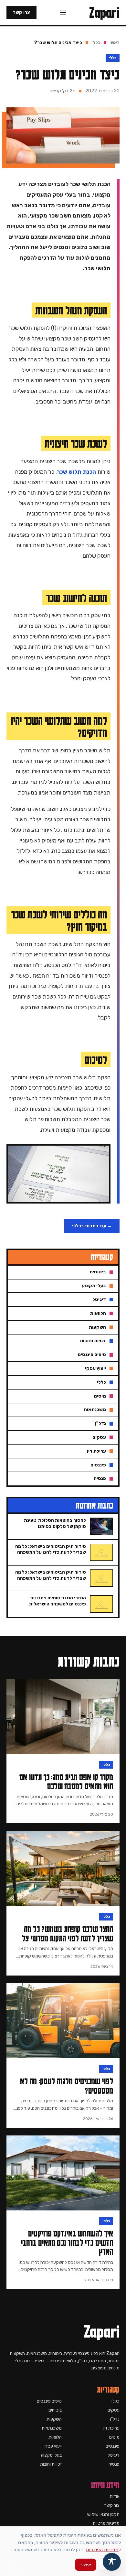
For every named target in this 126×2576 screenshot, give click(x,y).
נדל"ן (115, 2419)
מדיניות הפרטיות (102, 2549)
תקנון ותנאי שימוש (103, 2514)
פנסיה (114, 2464)
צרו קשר (21, 12)
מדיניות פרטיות (106, 2523)
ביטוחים (55, 2410)
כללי (96, 43)
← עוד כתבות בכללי (92, 1226)
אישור (86, 2565)
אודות (115, 2496)
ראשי (115, 43)
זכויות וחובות (51, 2464)
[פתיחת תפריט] (63, 13)
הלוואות (55, 2437)
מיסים (114, 2437)
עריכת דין (111, 2428)
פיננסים (113, 2446)
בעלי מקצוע (51, 2455)
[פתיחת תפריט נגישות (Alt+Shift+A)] (112, 2562)
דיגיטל (114, 2455)
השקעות (54, 2419)
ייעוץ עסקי (53, 2446)
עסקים (114, 2410)
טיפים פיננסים (49, 2401)
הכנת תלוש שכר (76, 472)
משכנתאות (52, 2428)
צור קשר (112, 2505)
